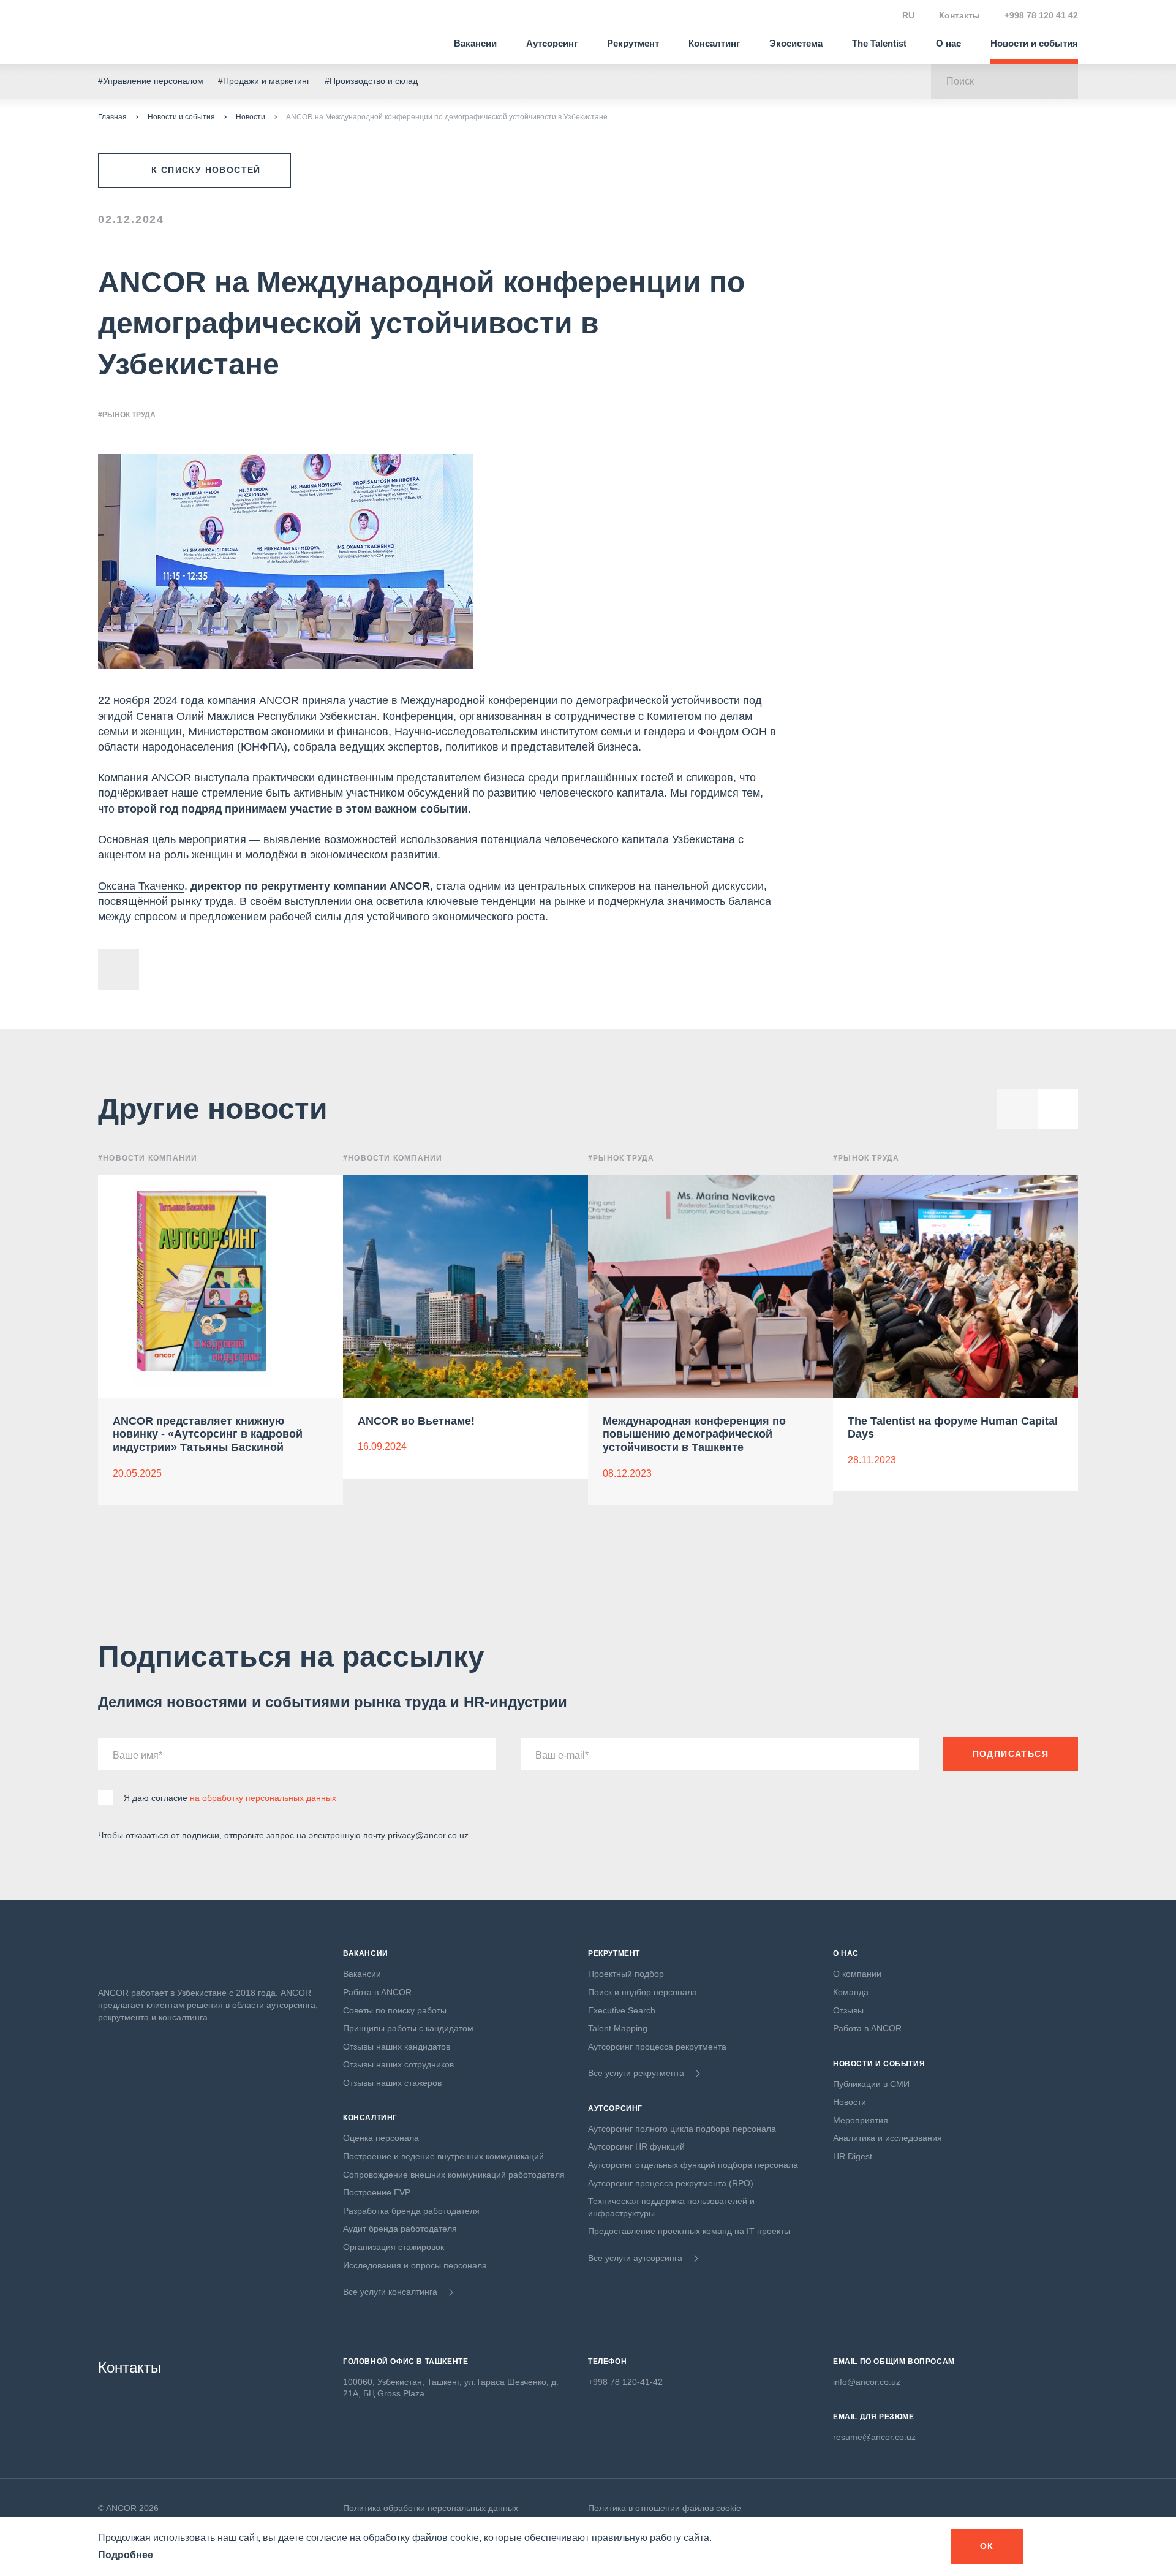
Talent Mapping (618, 2028)
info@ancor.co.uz (867, 2382)
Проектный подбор (626, 1974)
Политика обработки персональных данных (431, 2508)
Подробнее (126, 2555)
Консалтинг (714, 43)
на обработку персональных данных (263, 1798)
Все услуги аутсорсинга (635, 2258)
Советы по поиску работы (395, 2010)
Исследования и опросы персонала (415, 2265)
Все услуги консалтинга (390, 2292)
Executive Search (622, 2010)
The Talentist (879, 43)
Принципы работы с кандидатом (408, 2028)
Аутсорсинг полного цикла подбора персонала (682, 2129)
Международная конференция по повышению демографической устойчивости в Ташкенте (694, 1434)
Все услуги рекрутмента (636, 2073)
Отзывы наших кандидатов (397, 2047)
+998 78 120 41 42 (1041, 15)
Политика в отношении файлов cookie (665, 2508)
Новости (251, 117)
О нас (948, 43)
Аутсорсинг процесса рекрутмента (657, 2047)
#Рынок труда (127, 415)
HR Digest (853, 2156)
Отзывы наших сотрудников (398, 2064)
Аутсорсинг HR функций (636, 2146)
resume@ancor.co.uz (874, 2437)
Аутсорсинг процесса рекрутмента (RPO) (671, 2183)
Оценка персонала (381, 2138)
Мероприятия (861, 2120)
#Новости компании (148, 1158)
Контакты (959, 15)
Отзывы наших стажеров (392, 2083)
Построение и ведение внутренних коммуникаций (443, 2156)
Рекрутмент (633, 43)
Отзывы (848, 2010)
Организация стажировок (394, 2247)
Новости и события (1034, 43)
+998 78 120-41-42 (625, 2382)
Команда (851, 1992)
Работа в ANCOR (377, 1992)
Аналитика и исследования (888, 2138)
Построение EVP (377, 2192)
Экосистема (796, 43)
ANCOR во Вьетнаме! (416, 1421)
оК (987, 2546)
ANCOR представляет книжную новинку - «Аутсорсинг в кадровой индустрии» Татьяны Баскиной (208, 1434)
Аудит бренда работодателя (400, 2229)
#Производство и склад (371, 81)
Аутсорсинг (552, 43)
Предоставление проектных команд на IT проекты (689, 2231)
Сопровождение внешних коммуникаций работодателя (454, 2175)
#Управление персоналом (151, 81)
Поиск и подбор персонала (643, 1992)
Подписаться (1011, 1754)
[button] (1058, 1109)
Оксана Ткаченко (141, 886)
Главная (112, 117)
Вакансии (475, 43)
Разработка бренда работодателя (411, 2211)
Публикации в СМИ (871, 2084)
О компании (857, 1974)
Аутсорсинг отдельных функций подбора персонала (693, 2165)
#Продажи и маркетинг (264, 81)
